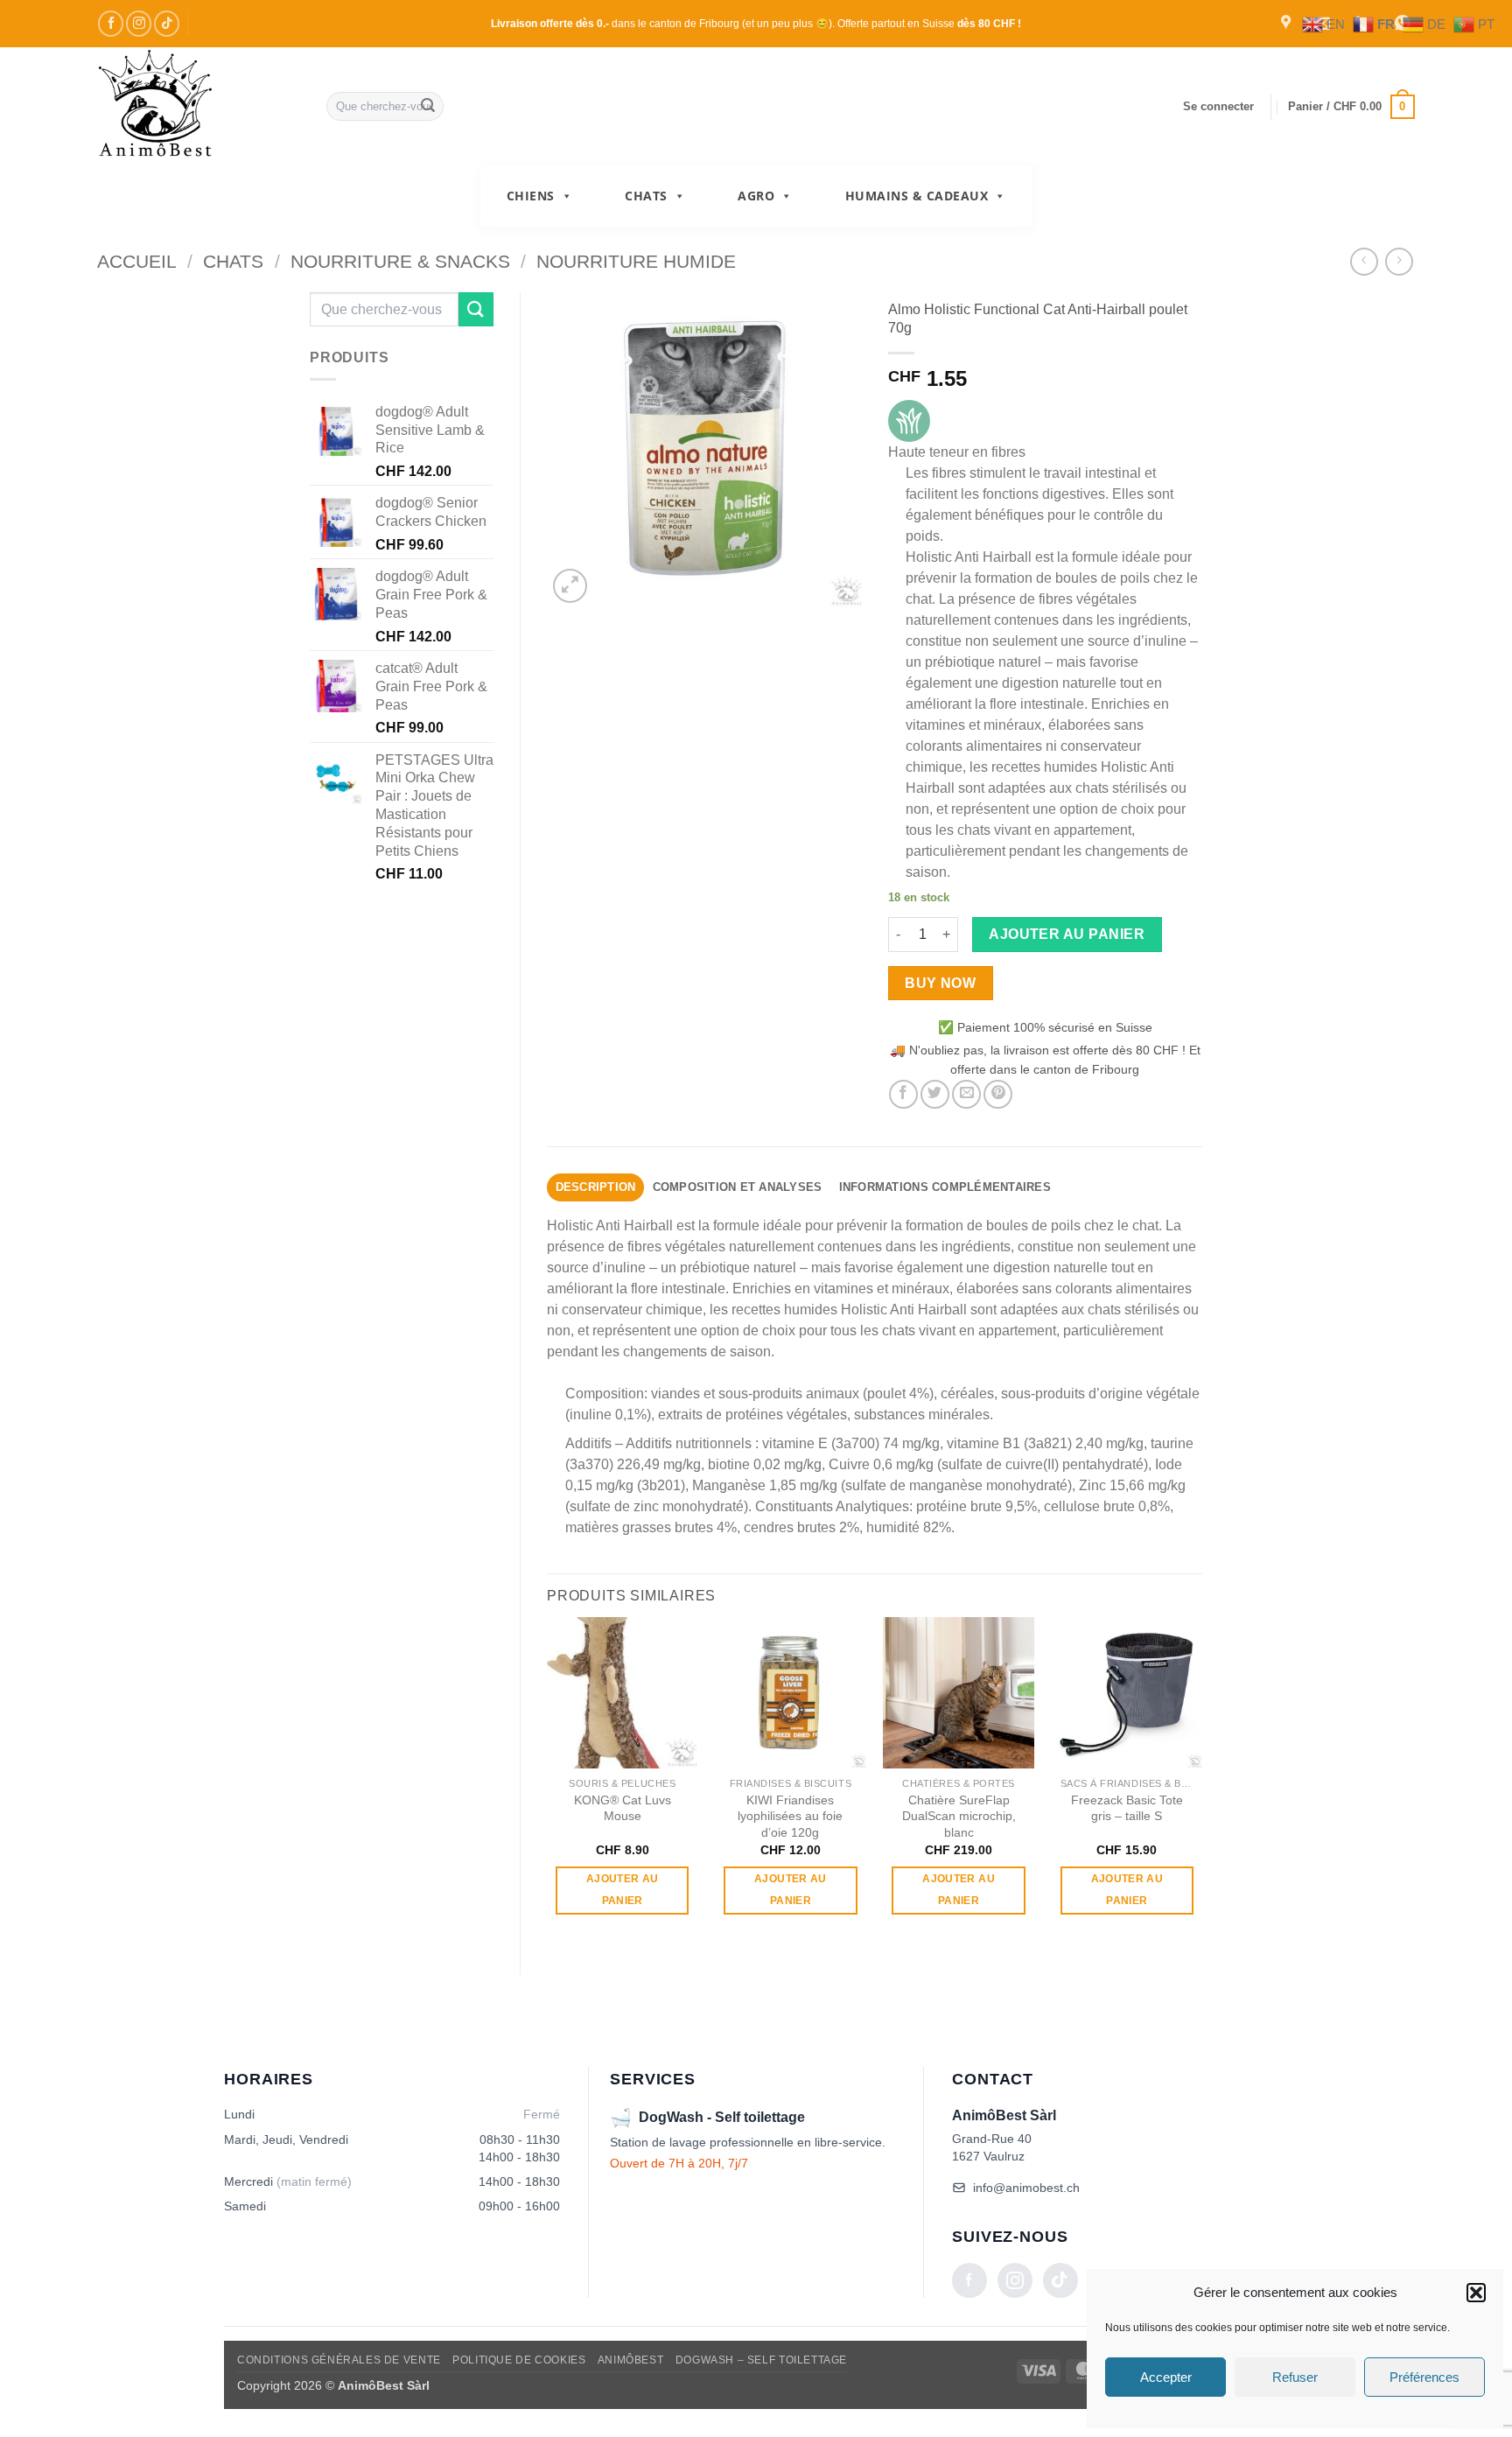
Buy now (940, 983)
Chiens (531, 196)
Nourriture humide (636, 261)
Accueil (137, 261)
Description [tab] (596, 1187)
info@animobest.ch (1026, 2188)
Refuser (1295, 2377)
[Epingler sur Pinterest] (998, 1094)
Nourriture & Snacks (400, 261)
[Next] (1201, 1781)
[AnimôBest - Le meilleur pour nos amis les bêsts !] (199, 106)
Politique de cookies (519, 2360)
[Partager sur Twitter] (935, 1094)
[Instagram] (1015, 2280)
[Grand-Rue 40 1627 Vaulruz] (1288, 24)
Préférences (1424, 2377)
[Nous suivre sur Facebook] (111, 23)
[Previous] (548, 1781)
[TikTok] (1060, 2280)
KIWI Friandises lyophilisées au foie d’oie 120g (790, 1816)
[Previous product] (1399, 261)
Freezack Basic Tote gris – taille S (1127, 1808)
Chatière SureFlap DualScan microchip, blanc (959, 1816)
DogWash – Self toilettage (761, 2360)
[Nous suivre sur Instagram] (139, 23)
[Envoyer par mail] (966, 1094)
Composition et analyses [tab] (738, 1187)
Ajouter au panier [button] (622, 1890)
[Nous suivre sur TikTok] (167, 23)
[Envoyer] (428, 107)
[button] (1476, 2293)
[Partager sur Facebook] (903, 1094)
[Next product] (1364, 261)
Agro (756, 196)
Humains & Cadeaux (917, 196)
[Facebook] (969, 2280)
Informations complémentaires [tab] (945, 1187)
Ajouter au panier (1067, 934)
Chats (646, 196)
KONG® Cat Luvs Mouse (623, 1808)
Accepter (1166, 2377)
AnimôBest (631, 2360)
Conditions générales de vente (339, 2360)
